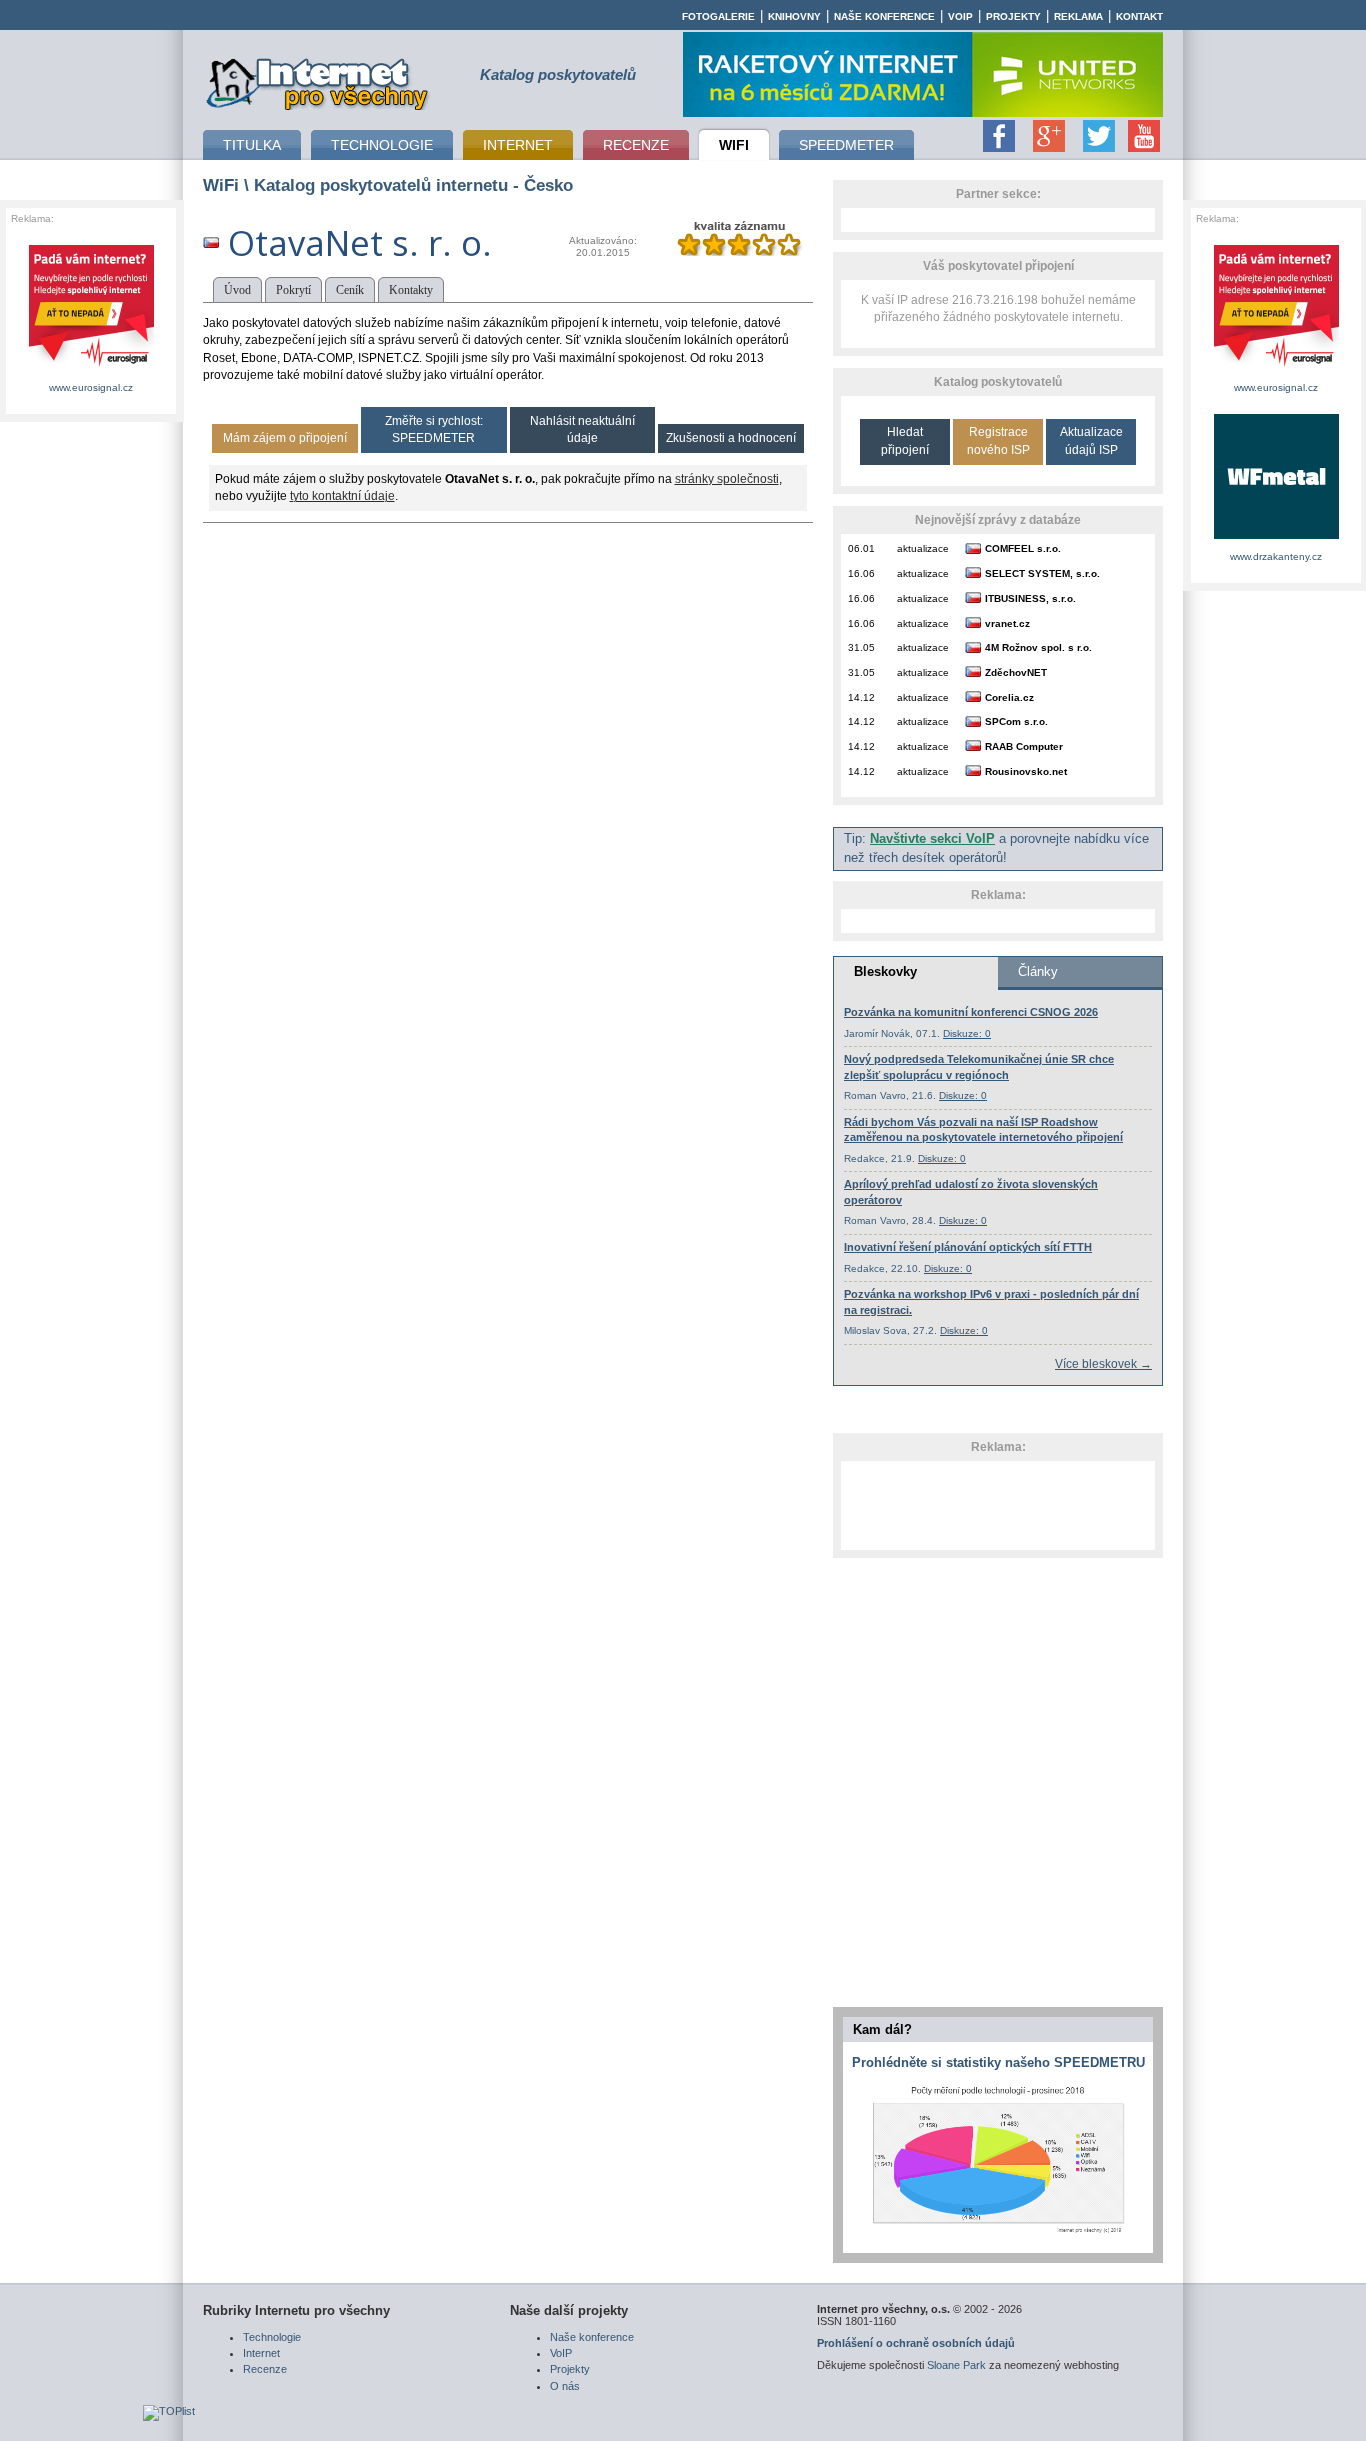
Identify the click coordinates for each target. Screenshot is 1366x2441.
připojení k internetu (318, 81)
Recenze (265, 2369)
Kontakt (1139, 16)
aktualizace (923, 548)
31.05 (861, 647)
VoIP (960, 16)
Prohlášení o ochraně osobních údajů (916, 2343)
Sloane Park (956, 2365)
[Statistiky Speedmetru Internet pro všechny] (998, 2234)
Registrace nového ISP (998, 440)
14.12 (861, 697)
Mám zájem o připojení (285, 438)
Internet (261, 2353)
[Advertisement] (998, 1505)
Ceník (350, 290)
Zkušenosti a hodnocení (731, 438)
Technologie (272, 2337)
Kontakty (411, 290)
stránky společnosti (727, 479)
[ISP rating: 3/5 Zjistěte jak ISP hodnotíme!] (739, 252)
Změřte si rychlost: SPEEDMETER (434, 429)
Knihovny (794, 16)
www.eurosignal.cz (91, 387)
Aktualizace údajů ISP (1091, 440)
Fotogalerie (718, 16)
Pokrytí (293, 290)
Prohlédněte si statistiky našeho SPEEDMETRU (998, 2062)
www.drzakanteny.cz (1276, 556)
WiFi (221, 185)
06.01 (861, 548)
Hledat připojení (905, 440)
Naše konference (884, 16)
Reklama (1078, 16)
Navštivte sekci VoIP (932, 839)
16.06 (861, 573)
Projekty (1013, 16)
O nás (565, 2386)
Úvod (237, 290)
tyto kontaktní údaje (342, 496)
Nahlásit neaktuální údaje (582, 429)
